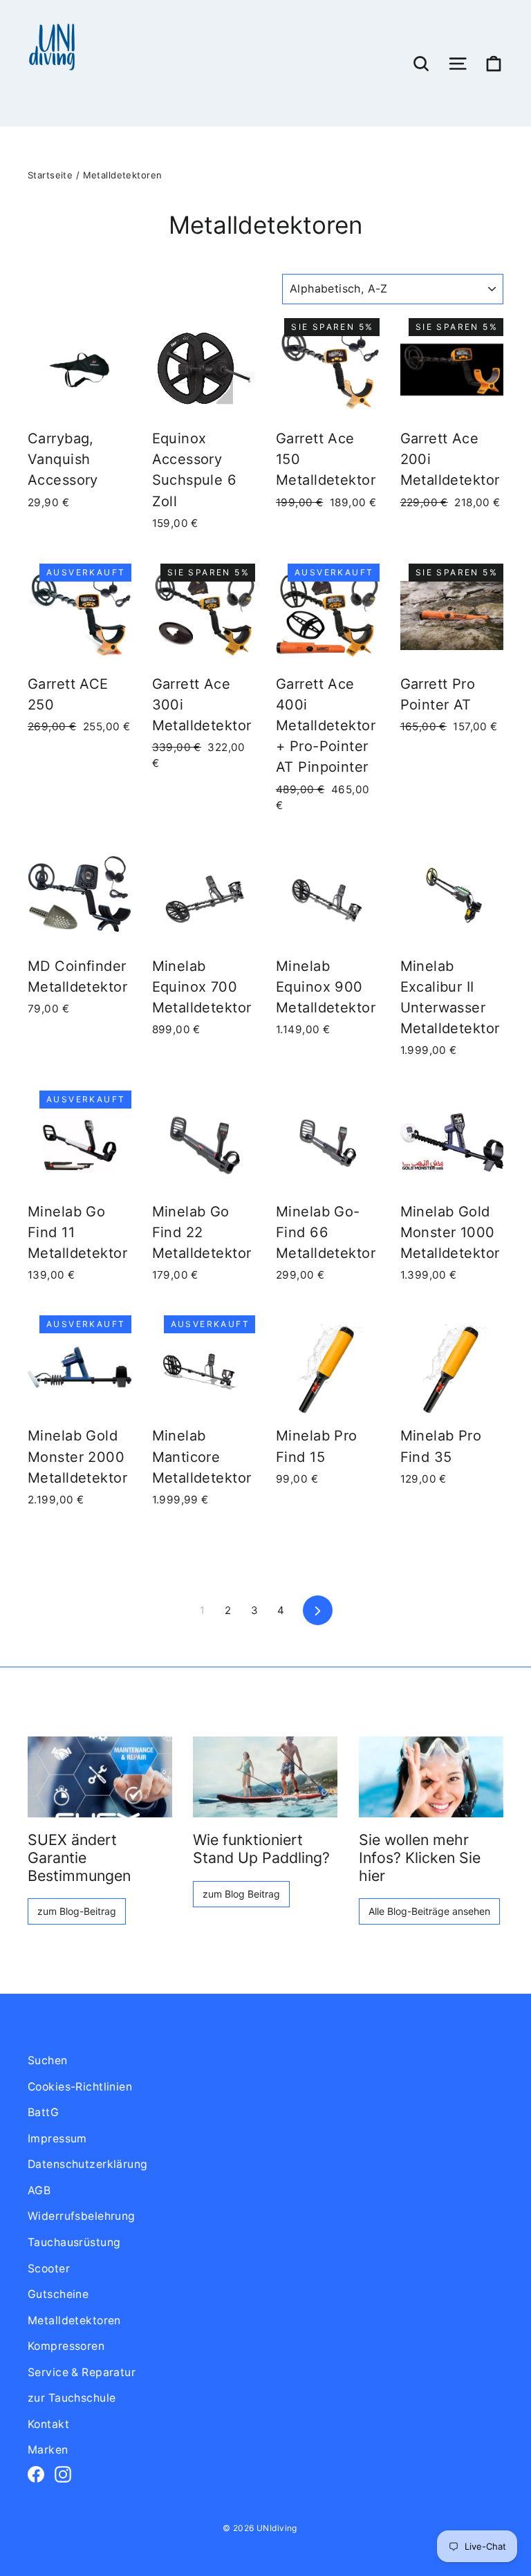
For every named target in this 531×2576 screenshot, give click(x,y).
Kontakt (48, 2424)
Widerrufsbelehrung (82, 2216)
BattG (43, 2112)
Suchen (48, 2060)
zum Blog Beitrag (241, 1894)
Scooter (49, 2269)
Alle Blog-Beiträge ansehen (429, 1911)
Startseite (50, 175)
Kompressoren (66, 2346)
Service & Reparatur (82, 2372)
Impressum (57, 2139)
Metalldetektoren (74, 2320)
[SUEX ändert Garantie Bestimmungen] (100, 1777)
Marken (48, 2450)
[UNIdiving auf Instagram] (63, 2474)
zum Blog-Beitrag (77, 1911)
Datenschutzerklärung (88, 2164)
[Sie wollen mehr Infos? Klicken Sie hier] (431, 1777)
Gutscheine (58, 2294)
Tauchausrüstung (74, 2242)
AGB (39, 2190)
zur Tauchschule (72, 2398)
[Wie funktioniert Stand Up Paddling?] (265, 1777)
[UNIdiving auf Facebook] (36, 2474)
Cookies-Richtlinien (80, 2087)
